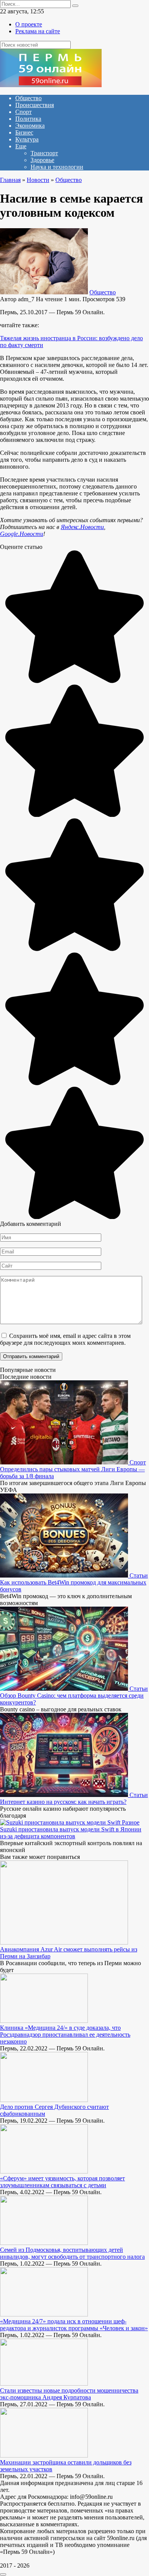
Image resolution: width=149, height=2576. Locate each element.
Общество (28, 98)
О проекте (29, 24)
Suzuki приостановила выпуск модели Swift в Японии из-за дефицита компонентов (71, 1833)
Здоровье (42, 160)
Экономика (30, 126)
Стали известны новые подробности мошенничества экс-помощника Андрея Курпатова (69, 2394)
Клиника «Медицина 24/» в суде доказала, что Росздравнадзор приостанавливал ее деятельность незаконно (65, 2035)
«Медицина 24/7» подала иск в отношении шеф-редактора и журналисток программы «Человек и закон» (74, 2325)
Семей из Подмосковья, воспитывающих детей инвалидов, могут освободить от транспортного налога (72, 2253)
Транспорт (44, 153)
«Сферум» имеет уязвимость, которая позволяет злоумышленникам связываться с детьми (62, 2182)
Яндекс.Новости (82, 527)
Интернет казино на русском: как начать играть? (63, 1802)
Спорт (23, 112)
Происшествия (35, 105)
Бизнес (24, 132)
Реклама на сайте (38, 31)
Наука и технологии (57, 167)
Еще (21, 146)
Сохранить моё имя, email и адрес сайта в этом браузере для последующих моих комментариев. (65, 1339)
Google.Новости (22, 534)
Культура (27, 139)
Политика (28, 119)
